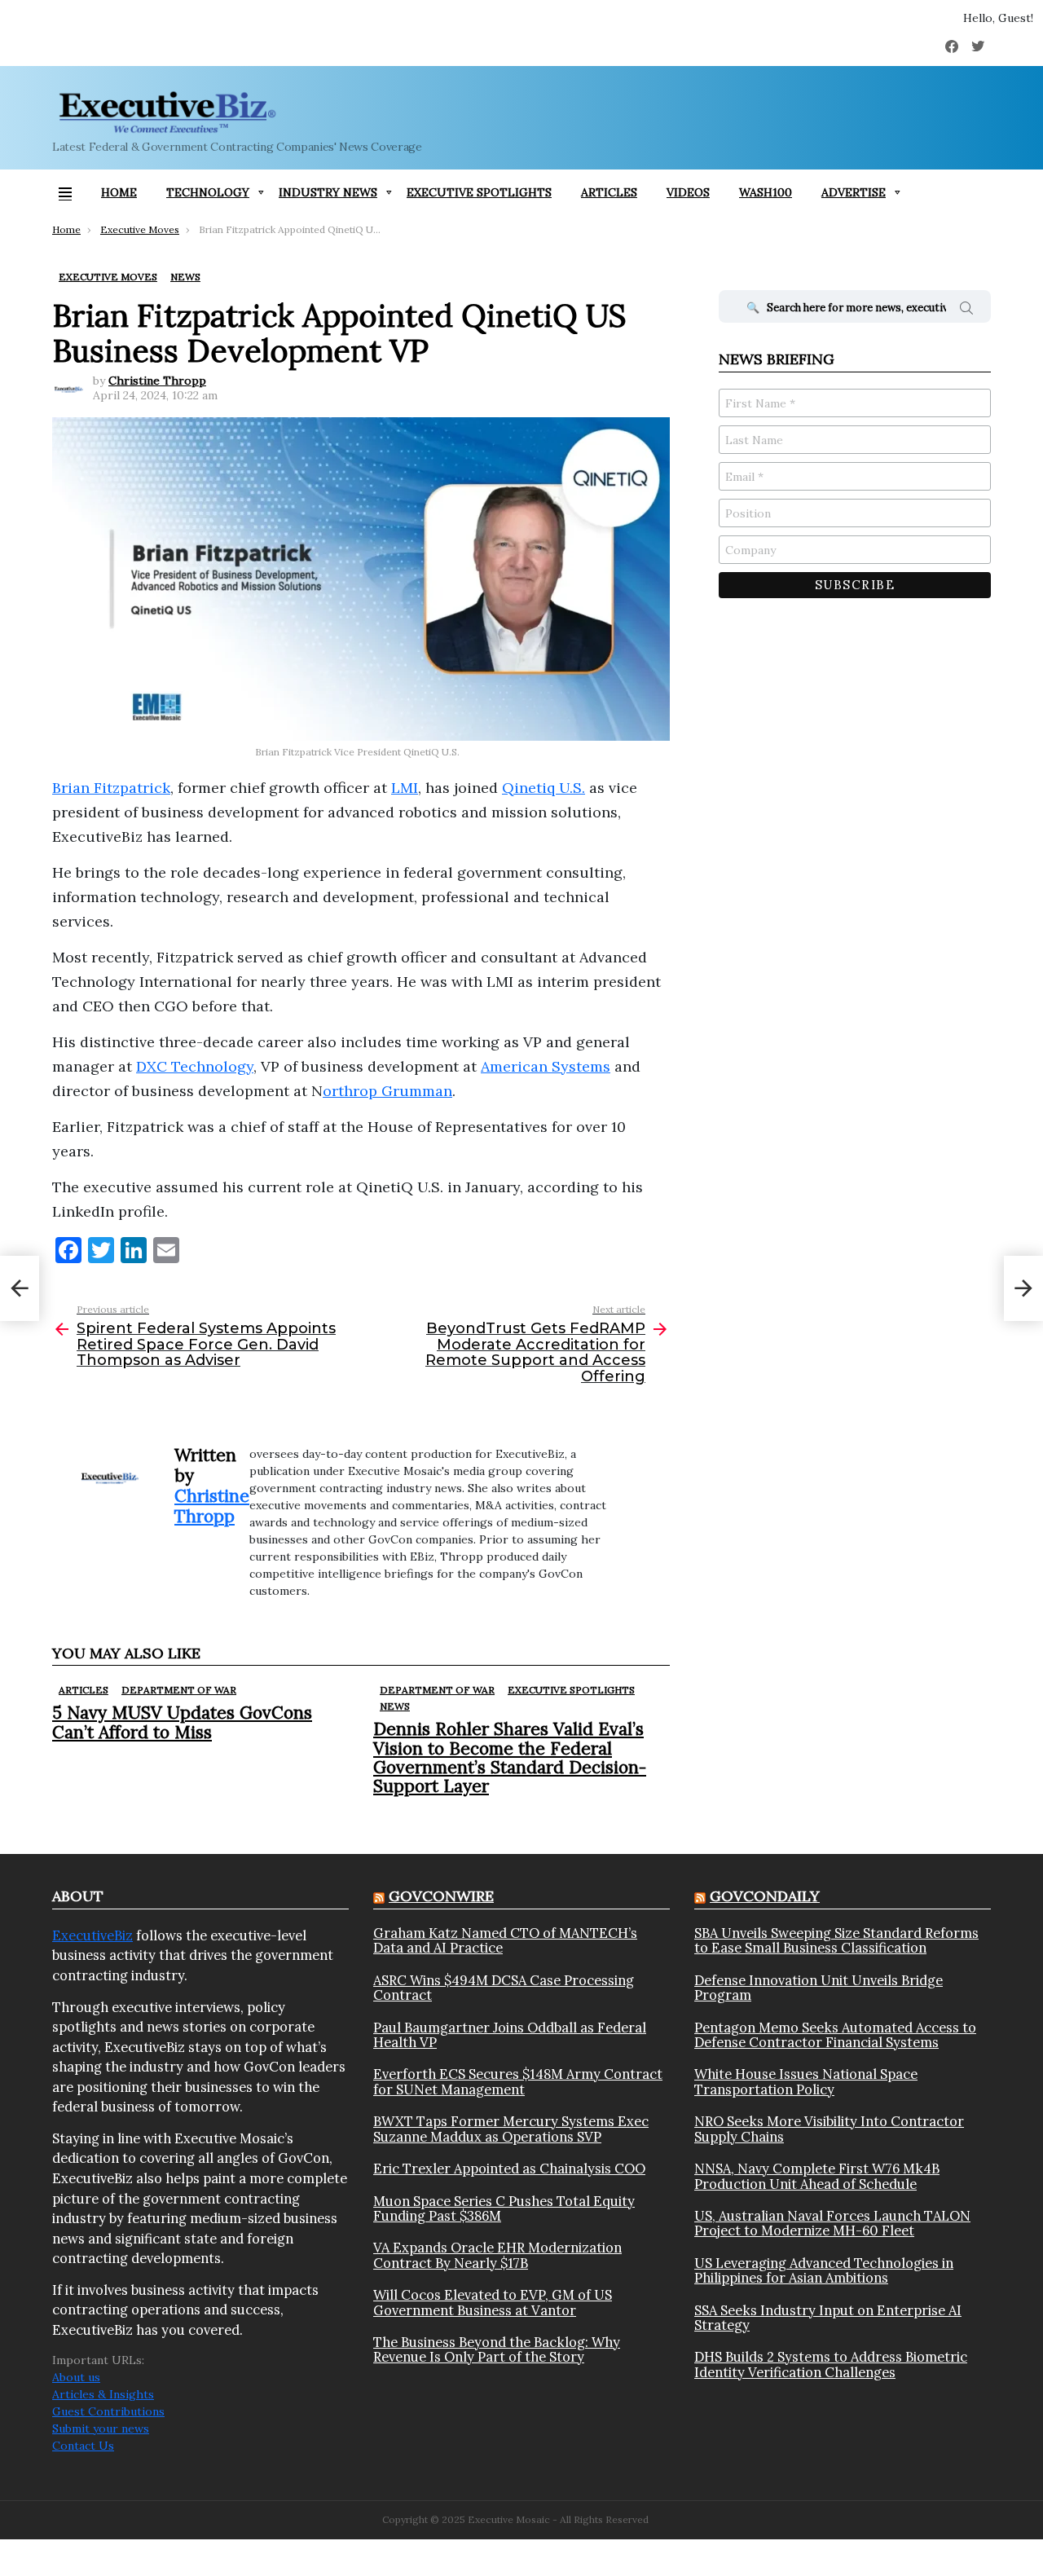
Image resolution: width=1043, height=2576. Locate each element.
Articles (609, 192)
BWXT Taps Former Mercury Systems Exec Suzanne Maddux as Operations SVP (511, 2129)
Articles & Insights (103, 2394)
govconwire (441, 1896)
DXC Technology (195, 1066)
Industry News (328, 192)
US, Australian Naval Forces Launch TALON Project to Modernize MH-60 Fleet (832, 2224)
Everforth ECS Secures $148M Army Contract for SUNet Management (518, 2082)
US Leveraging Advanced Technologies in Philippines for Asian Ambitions (824, 2271)
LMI (405, 788)
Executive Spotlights (479, 192)
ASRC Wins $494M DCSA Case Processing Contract (504, 1988)
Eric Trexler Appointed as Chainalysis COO (509, 2169)
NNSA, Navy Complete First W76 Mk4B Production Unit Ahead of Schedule (817, 2176)
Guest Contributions (108, 2411)
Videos (688, 192)
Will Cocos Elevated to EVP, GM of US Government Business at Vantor (493, 2303)
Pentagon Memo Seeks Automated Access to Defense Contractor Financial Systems (835, 2035)
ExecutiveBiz (92, 1935)
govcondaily (765, 1896)
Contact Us (83, 2446)
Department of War (179, 1690)
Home (119, 192)
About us (76, 2377)
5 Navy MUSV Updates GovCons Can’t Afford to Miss (182, 1722)
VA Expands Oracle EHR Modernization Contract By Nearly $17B (497, 2255)
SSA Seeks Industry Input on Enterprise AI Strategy (828, 2318)
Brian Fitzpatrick (111, 788)
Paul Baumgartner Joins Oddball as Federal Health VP (510, 2035)
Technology (208, 192)
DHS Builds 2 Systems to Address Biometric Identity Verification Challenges (831, 2365)
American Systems (546, 1066)
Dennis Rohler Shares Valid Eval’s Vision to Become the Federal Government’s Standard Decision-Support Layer (510, 1757)
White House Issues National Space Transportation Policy (806, 2082)
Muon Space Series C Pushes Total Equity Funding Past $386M (504, 2209)
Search (966, 310)
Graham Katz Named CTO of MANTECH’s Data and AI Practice (505, 1941)
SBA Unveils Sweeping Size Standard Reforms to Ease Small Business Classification (836, 1941)
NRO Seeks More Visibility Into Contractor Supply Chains (829, 2129)
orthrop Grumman (387, 1091)
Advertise (854, 192)
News (395, 1706)
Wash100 (766, 192)
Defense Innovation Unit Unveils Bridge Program (819, 1988)
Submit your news (101, 2428)
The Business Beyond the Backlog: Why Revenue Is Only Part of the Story (497, 2350)
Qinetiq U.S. (544, 788)
